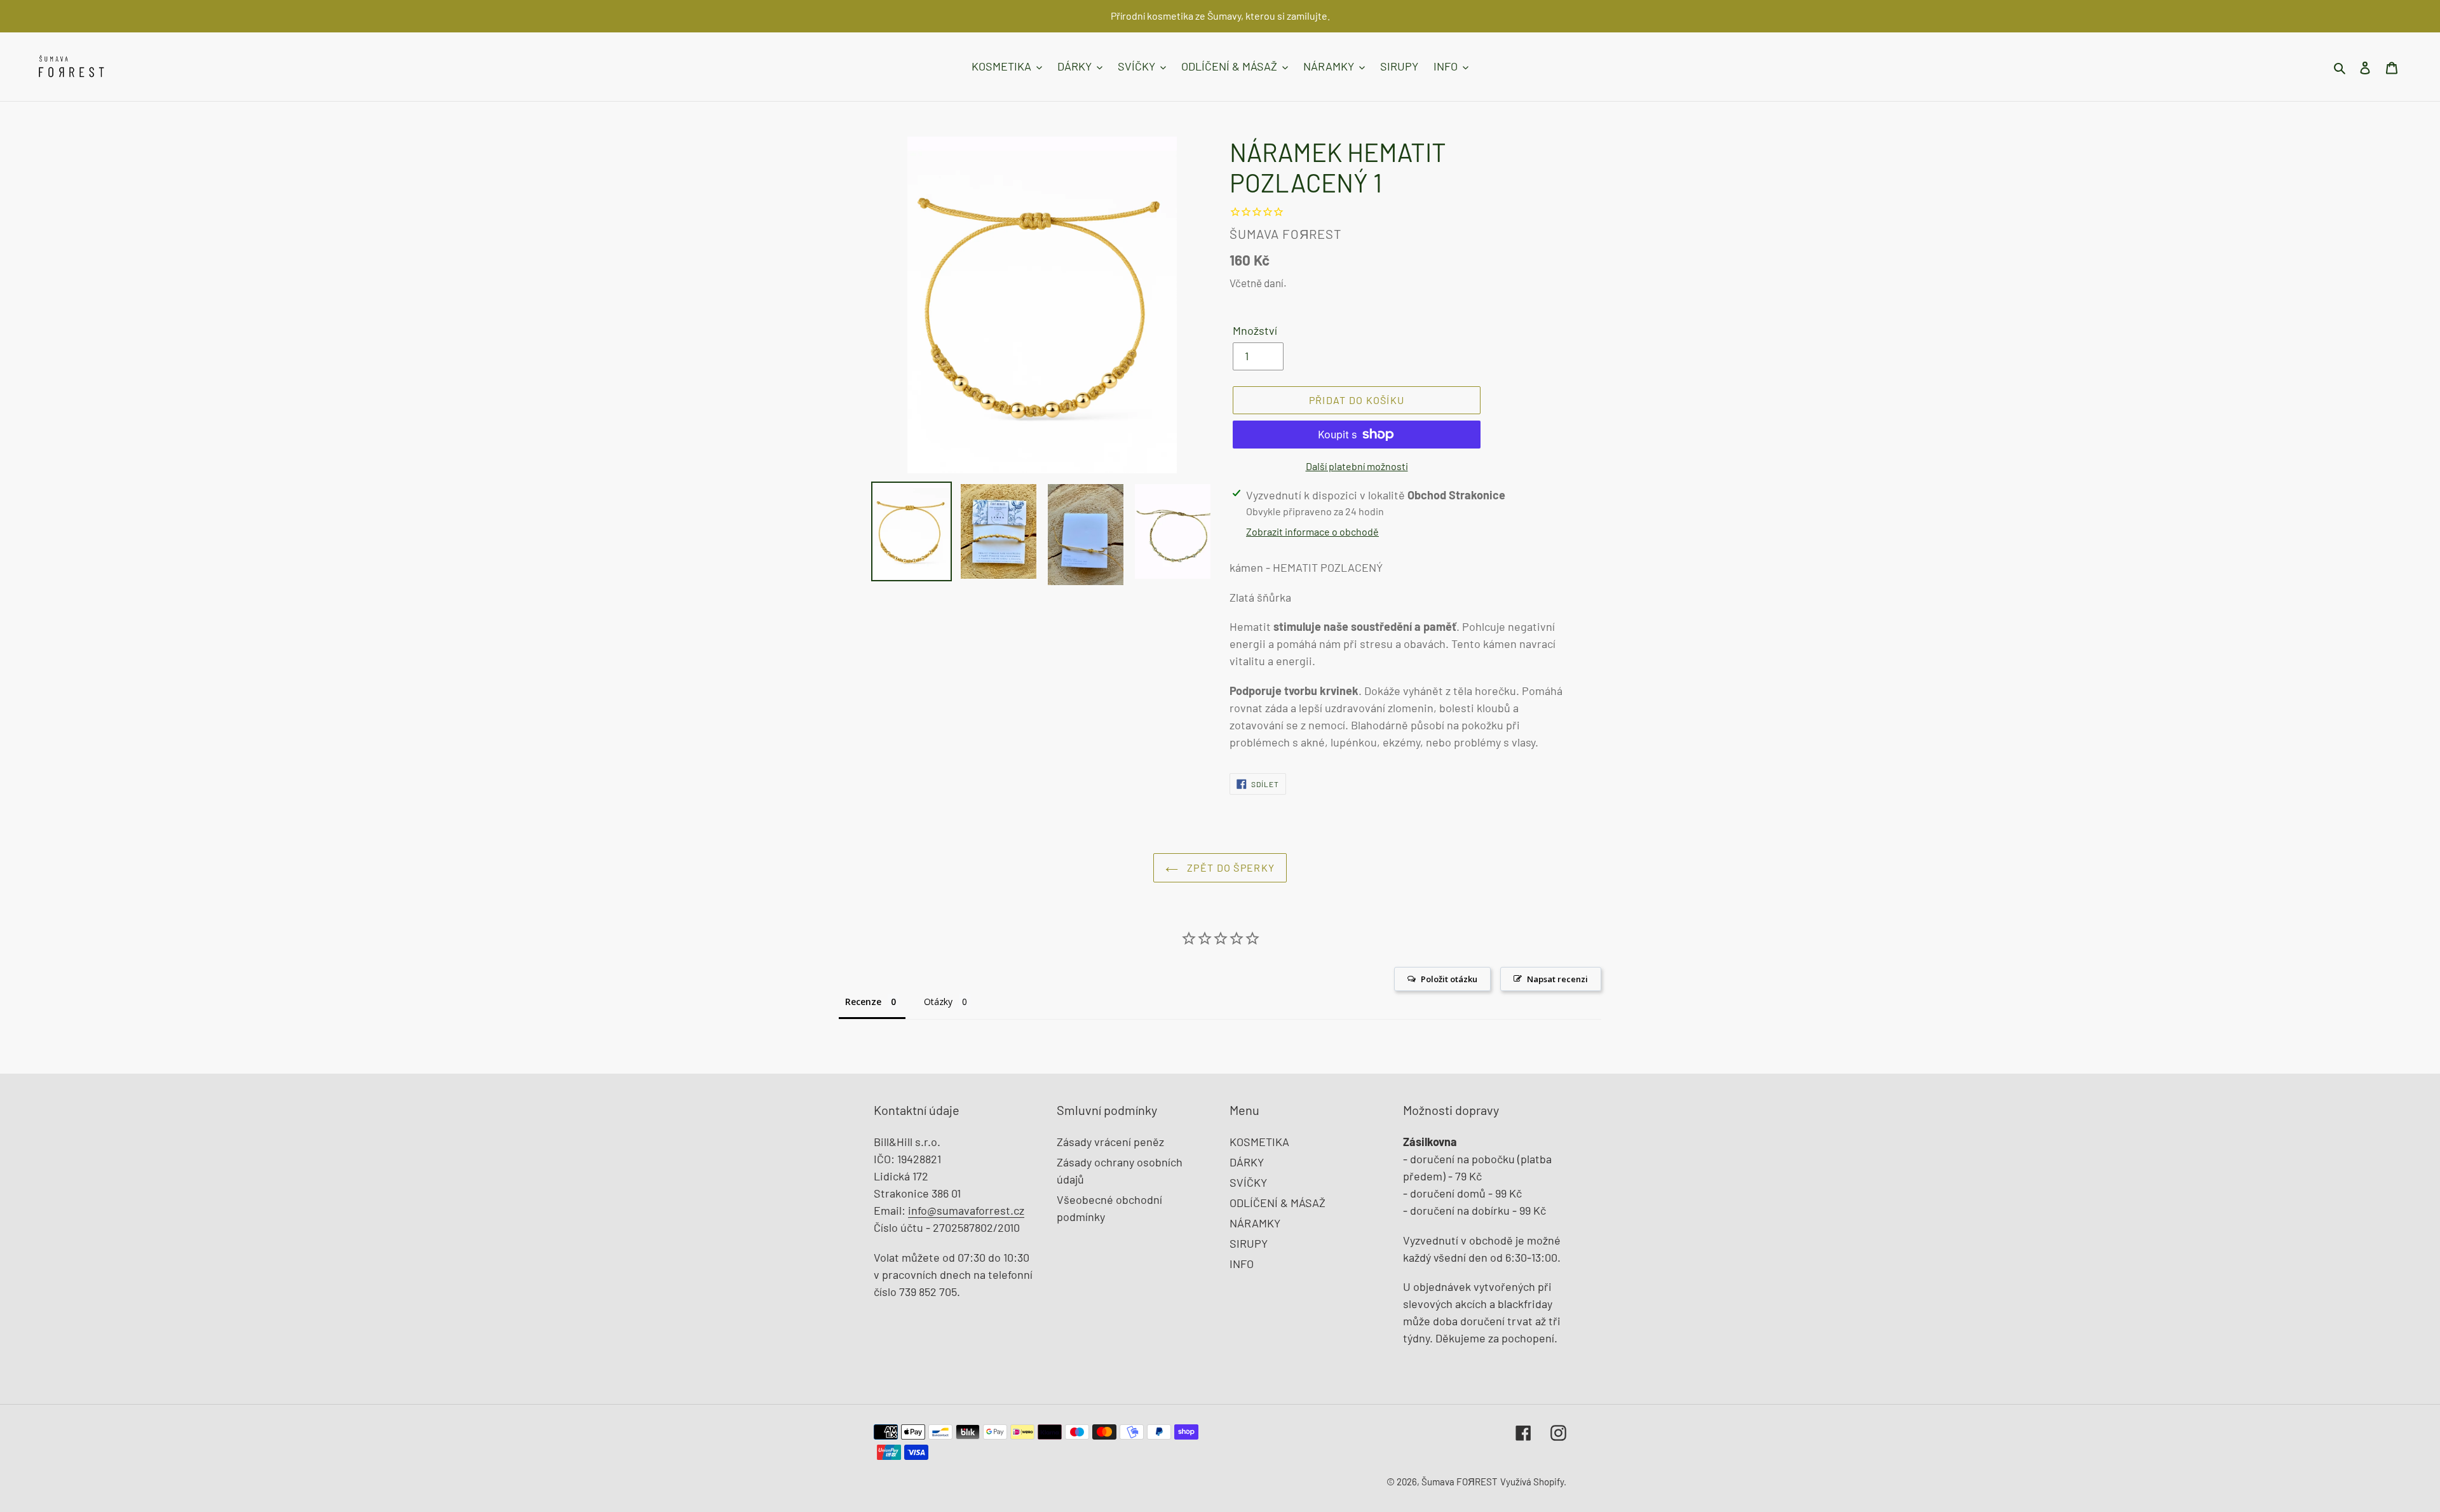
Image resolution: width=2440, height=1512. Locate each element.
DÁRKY (1247, 1162)
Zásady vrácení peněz (1110, 1142)
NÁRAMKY (1255, 1223)
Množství (1255, 330)
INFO (1242, 1264)
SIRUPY (1249, 1243)
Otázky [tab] (938, 1002)
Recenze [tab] (863, 1002)
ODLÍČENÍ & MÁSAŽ (1278, 1203)
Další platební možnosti (1357, 466)
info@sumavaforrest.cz (966, 1210)
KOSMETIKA (1259, 1142)
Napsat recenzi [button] (1557, 979)
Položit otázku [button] (1449, 979)
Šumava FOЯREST (1460, 1482)
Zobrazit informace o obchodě (1312, 531)
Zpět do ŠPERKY (1230, 867)
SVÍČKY (1248, 1182)
